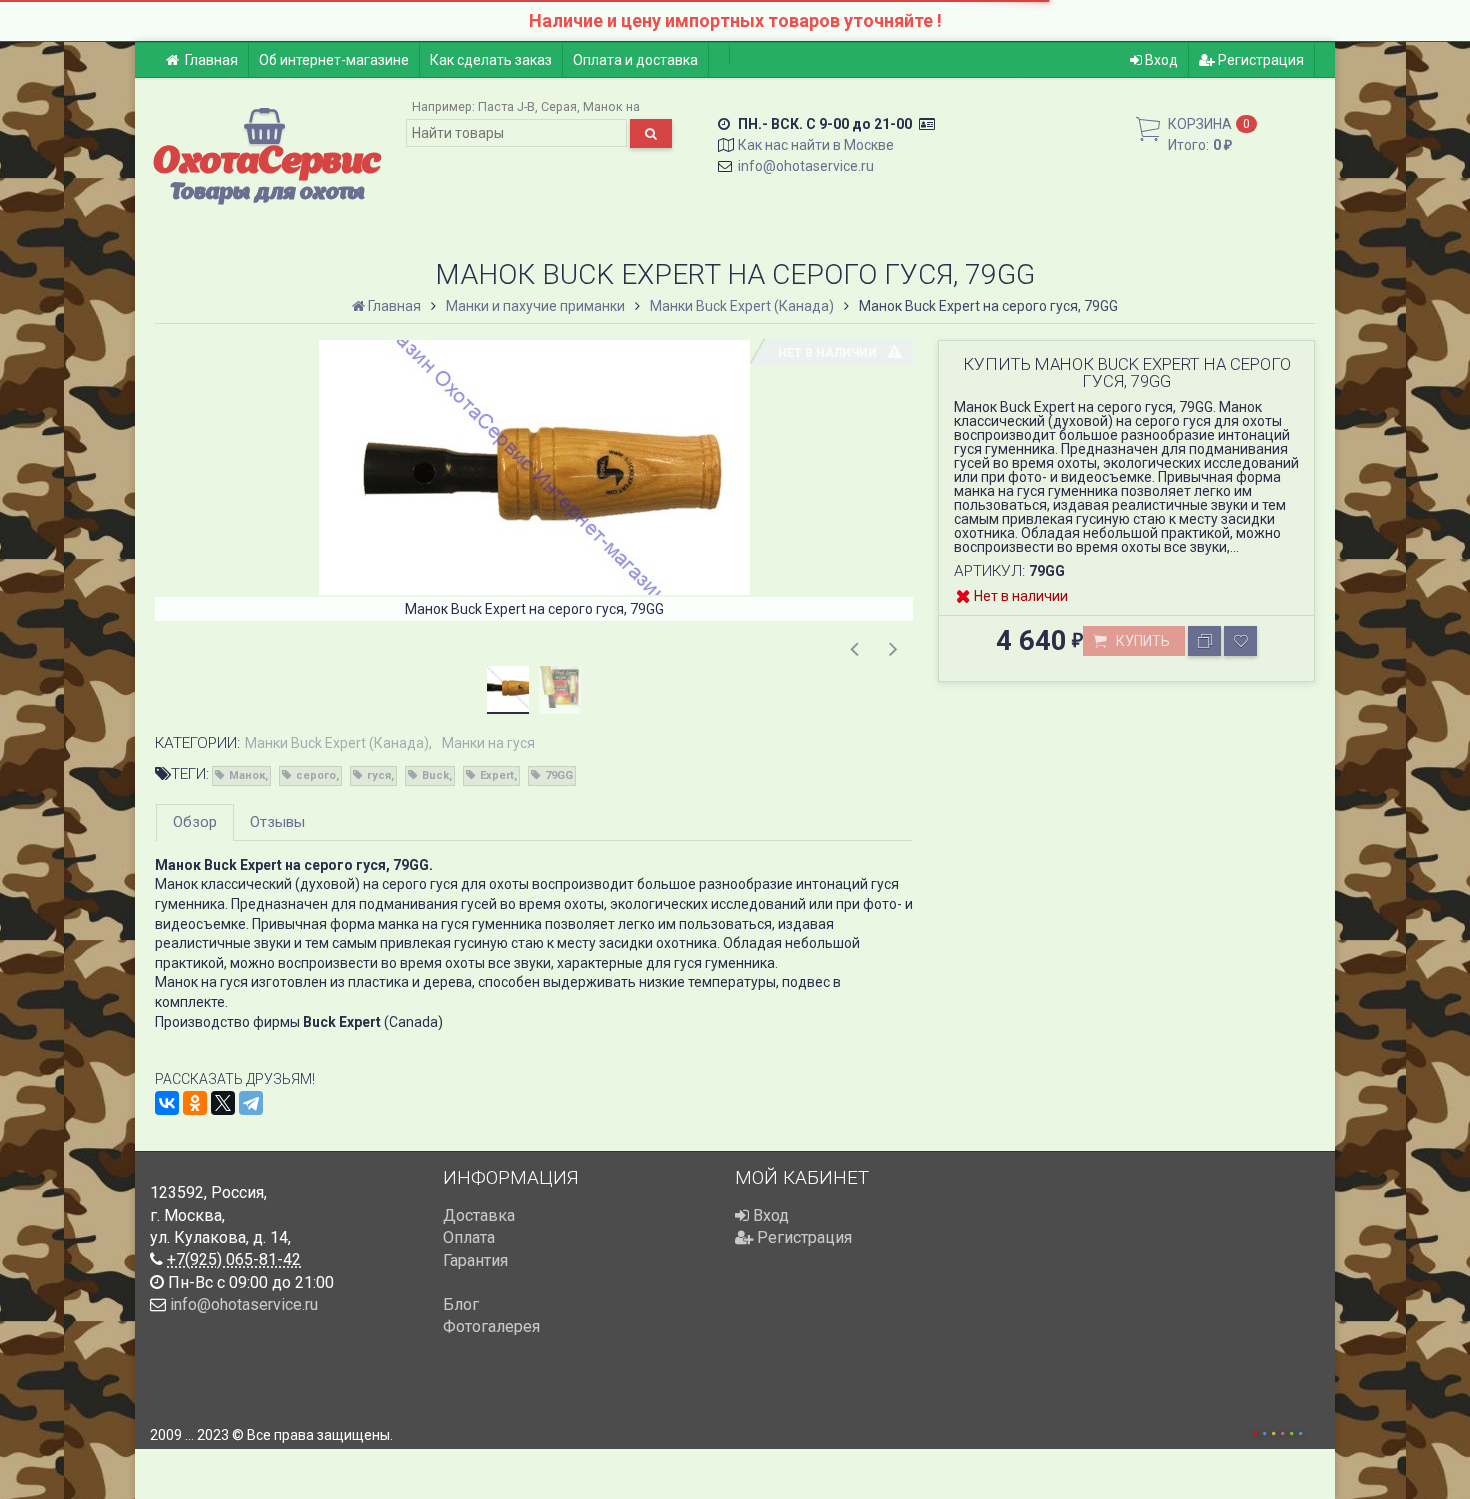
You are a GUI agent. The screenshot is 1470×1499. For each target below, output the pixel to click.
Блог (461, 1304)
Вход (1160, 60)
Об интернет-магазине (334, 60)
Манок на (611, 106)
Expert (497, 775)
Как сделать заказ (491, 60)
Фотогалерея (491, 1326)
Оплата (469, 1237)
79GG (559, 775)
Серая (559, 106)
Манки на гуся (488, 743)
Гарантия (475, 1260)
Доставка (479, 1215)
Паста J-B (506, 106)
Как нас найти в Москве (816, 145)
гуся (379, 775)
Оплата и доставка (635, 60)
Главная (211, 60)
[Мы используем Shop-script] (1278, 1430)
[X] (223, 1103)
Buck (435, 775)
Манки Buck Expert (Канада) (337, 743)
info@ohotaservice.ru (806, 166)
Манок (247, 775)
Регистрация (1259, 60)
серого (316, 775)
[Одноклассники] (195, 1103)
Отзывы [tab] (277, 822)
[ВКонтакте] (167, 1103)
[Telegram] (251, 1103)
